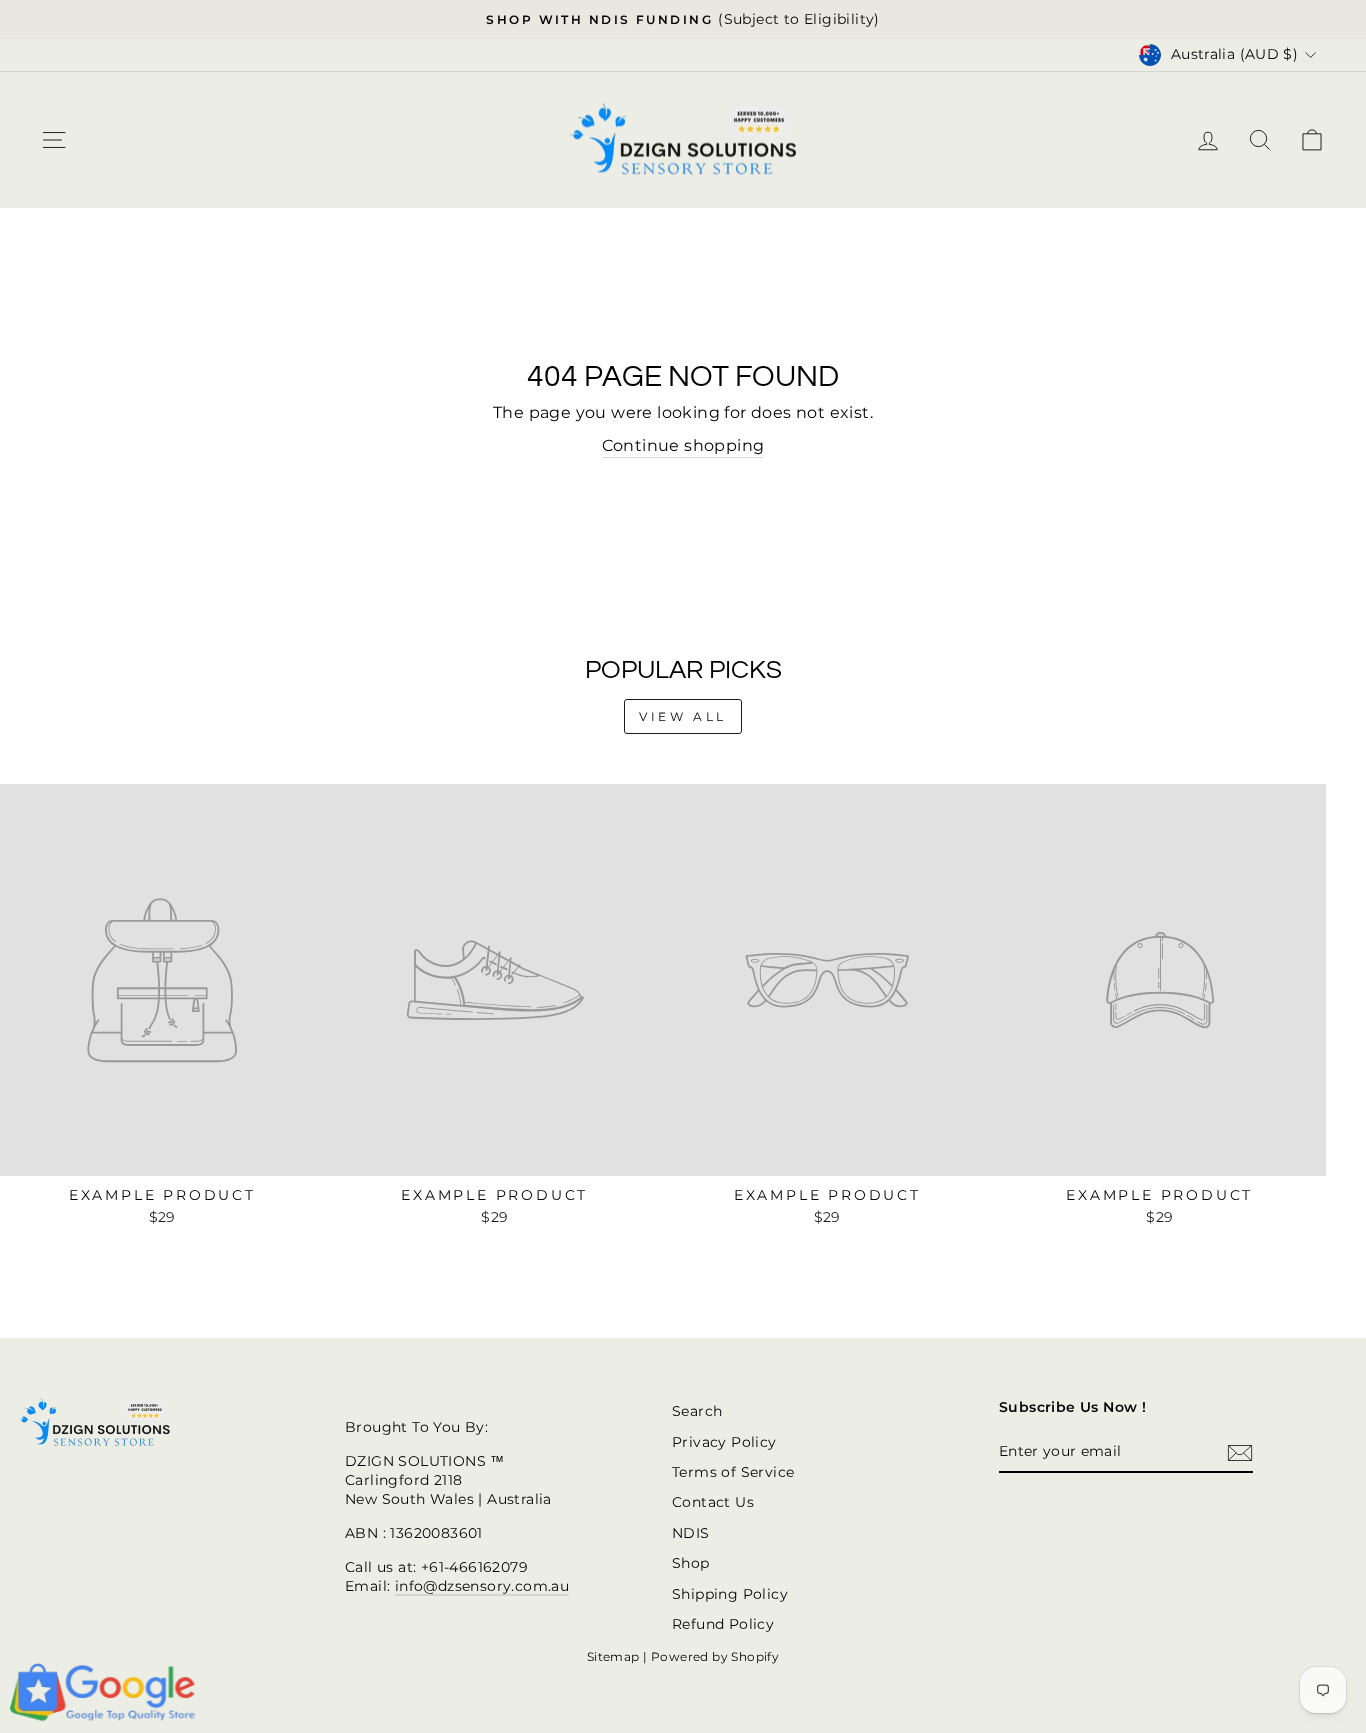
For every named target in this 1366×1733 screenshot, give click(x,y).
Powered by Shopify (715, 1656)
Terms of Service (733, 1472)
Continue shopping (683, 445)
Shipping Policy (730, 1594)
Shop (691, 1563)
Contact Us (713, 1502)
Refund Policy (723, 1624)
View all (683, 716)
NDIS (691, 1533)
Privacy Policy (724, 1442)
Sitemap (613, 1656)
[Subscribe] (1240, 1453)
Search (697, 1411)
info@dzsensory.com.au (482, 1586)
